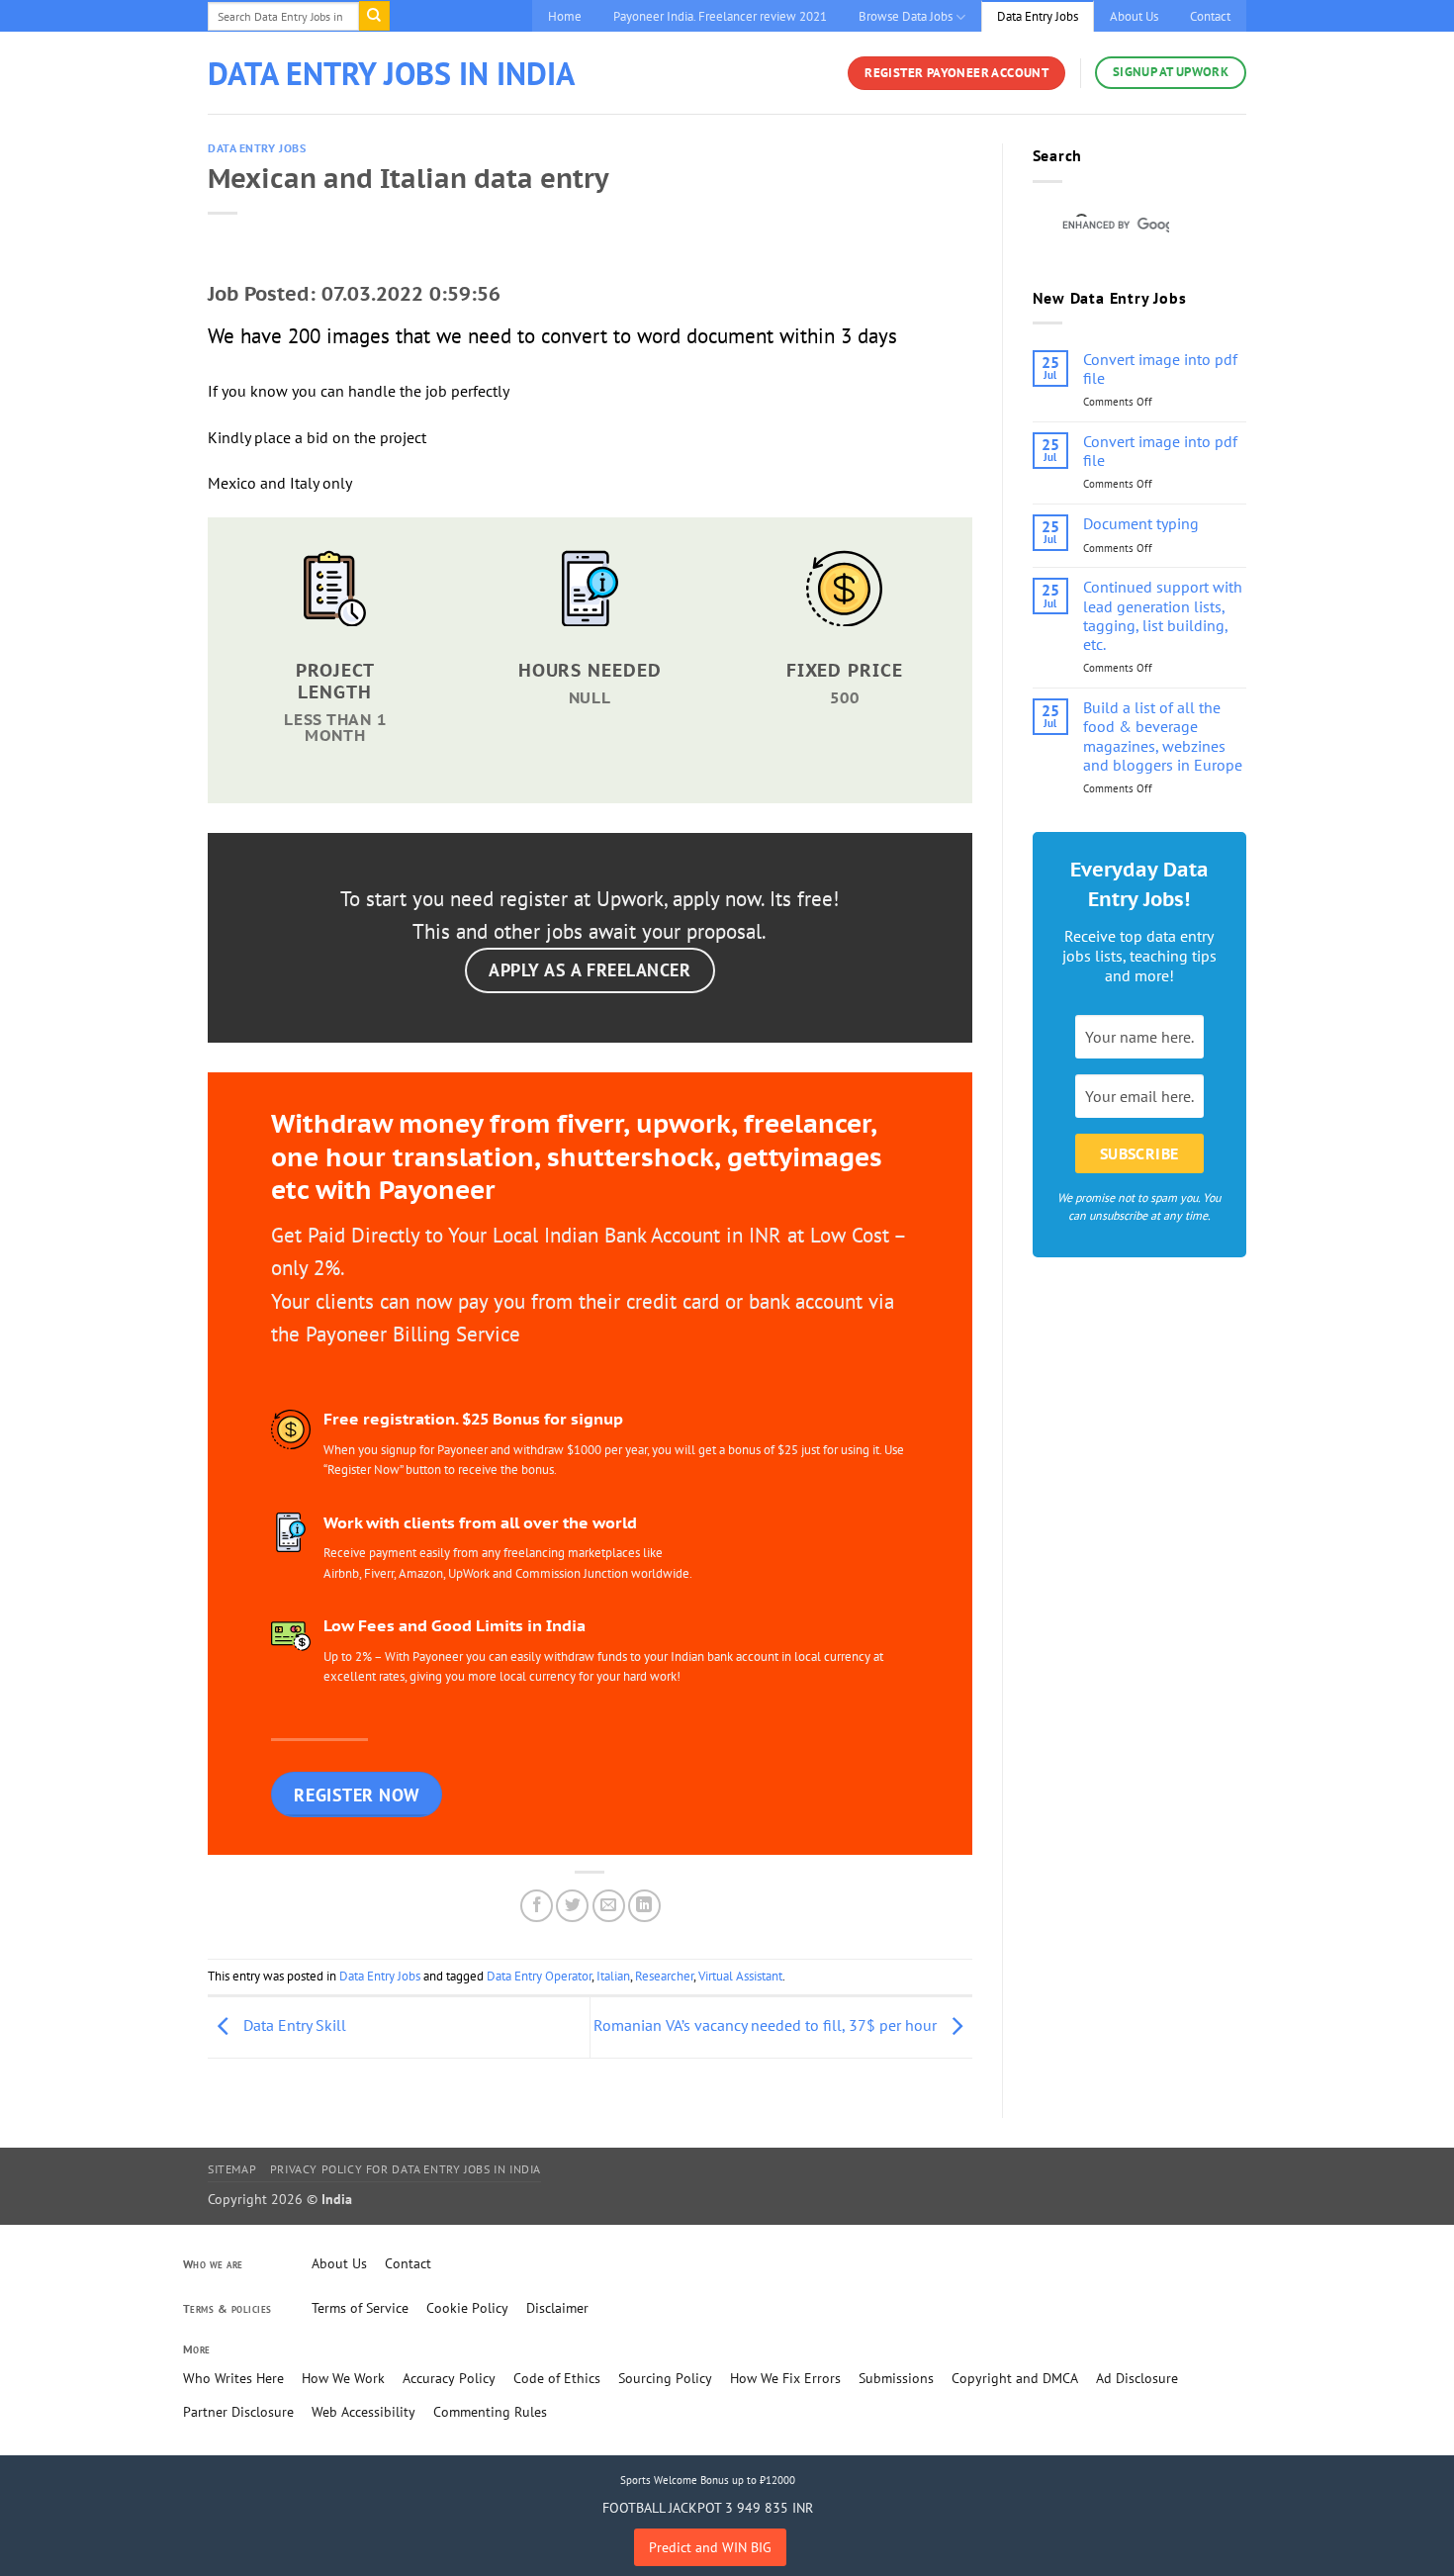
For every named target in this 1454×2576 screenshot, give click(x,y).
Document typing (1141, 524)
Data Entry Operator (539, 1976)
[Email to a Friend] (609, 1906)
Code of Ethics (557, 2378)
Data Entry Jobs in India (391, 73)
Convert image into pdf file (1160, 369)
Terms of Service (360, 2308)
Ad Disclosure (1137, 2378)
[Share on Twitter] (572, 1906)
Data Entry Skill (293, 2025)
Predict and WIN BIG (710, 2547)
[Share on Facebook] (537, 1906)
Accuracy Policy (449, 2378)
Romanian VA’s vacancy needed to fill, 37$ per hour (767, 2025)
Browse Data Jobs (906, 16)
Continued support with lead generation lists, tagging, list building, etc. (1163, 616)
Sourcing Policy (665, 2378)
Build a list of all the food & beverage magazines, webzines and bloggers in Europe (1163, 736)
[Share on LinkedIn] (644, 1906)
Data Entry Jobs (1038, 16)
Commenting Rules (490, 2412)
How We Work (343, 2378)
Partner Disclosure (238, 2412)
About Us (1134, 16)
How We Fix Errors (785, 2378)
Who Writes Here (233, 2378)
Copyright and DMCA (1015, 2378)
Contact (1210, 16)
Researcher (664, 1976)
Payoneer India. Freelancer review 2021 (720, 16)
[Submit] (374, 16)
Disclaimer (557, 2308)
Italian (613, 1976)
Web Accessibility (363, 2412)
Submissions (896, 2378)
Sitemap (232, 2169)
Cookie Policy (467, 2308)
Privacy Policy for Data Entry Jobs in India (406, 2169)
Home (565, 16)
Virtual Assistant (740, 1976)
